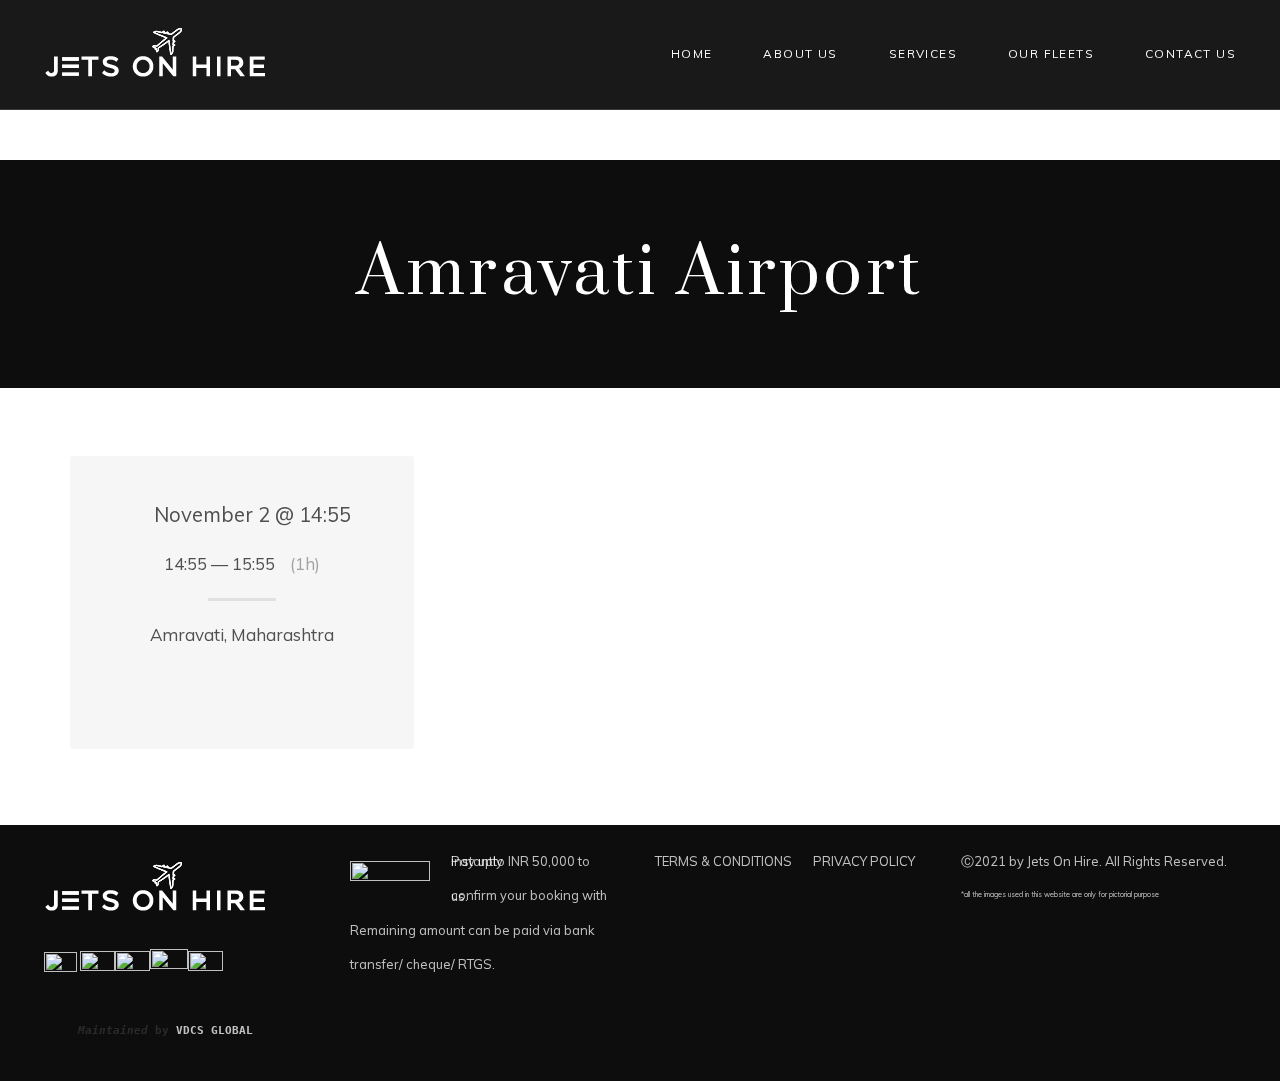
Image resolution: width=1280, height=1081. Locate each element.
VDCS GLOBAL (214, 1030)
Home (692, 53)
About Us (800, 53)
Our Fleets (1051, 53)
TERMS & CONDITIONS (723, 861)
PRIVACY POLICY (864, 861)
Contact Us (1190, 53)
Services (923, 53)
